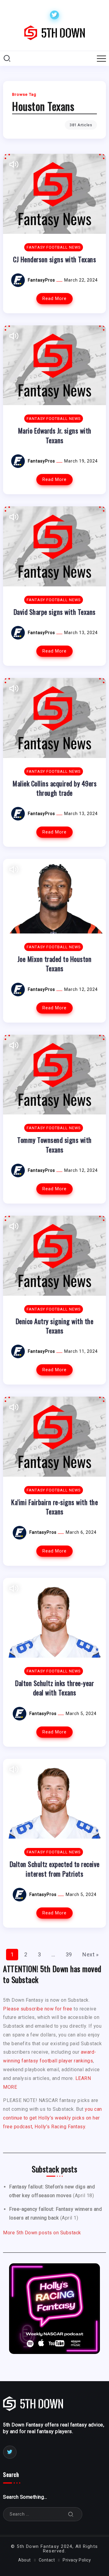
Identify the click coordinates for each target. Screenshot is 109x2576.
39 (69, 1954)
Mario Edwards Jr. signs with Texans (55, 435)
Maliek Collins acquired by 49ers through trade (54, 788)
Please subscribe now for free (38, 2009)
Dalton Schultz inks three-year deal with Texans (54, 1688)
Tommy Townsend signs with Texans (54, 1144)
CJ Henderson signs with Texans (54, 259)
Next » (90, 1954)
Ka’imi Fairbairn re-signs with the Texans (54, 1507)
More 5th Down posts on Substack (42, 2233)
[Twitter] (54, 15)
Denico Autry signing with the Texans (55, 1326)
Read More (54, 299)
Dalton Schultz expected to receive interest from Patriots (55, 1868)
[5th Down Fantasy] (54, 32)
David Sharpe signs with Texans (55, 612)
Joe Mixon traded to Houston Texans (55, 963)
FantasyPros (42, 280)
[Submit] (71, 2514)
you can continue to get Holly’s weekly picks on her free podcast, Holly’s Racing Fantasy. (53, 2118)
